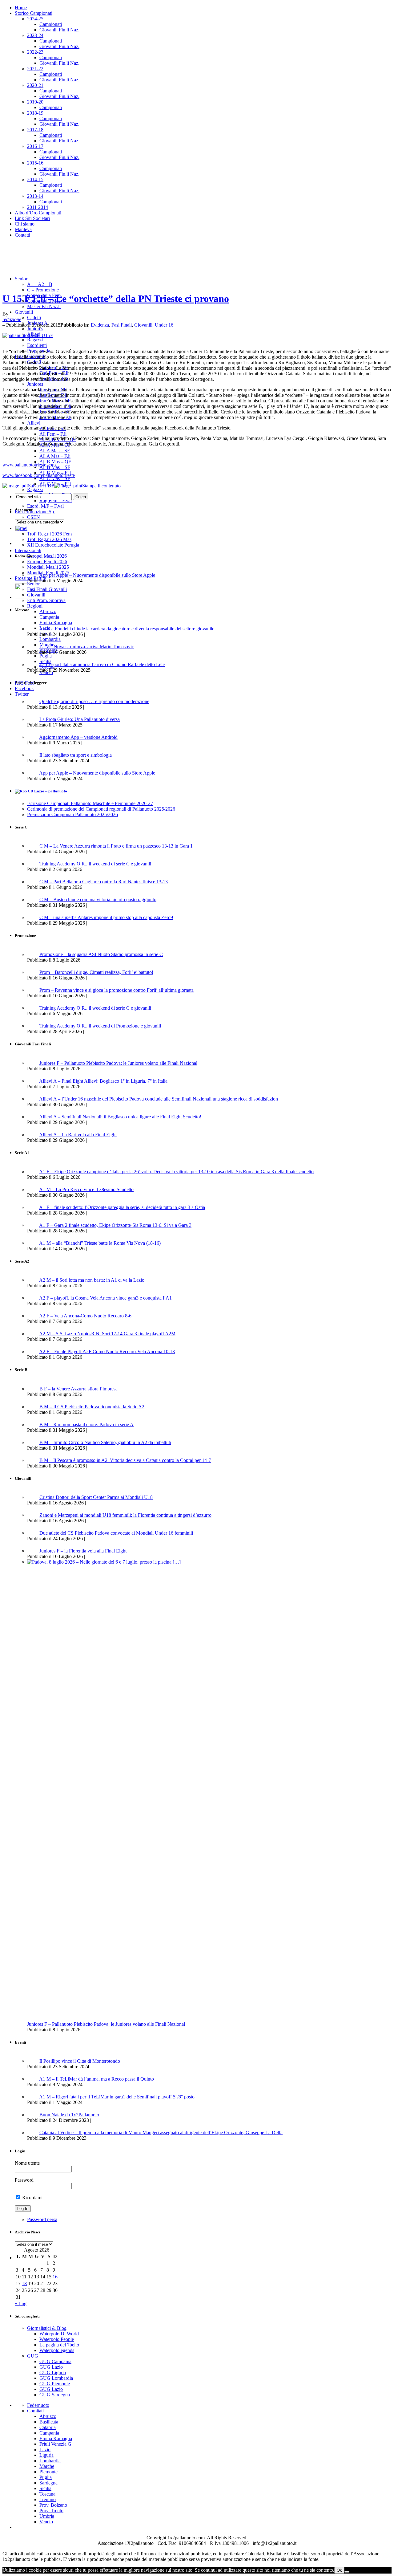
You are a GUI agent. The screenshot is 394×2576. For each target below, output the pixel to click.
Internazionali (28, 550)
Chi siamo (25, 224)
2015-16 (35, 163)
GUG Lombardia (56, 2378)
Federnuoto (38, 2405)
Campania (49, 617)
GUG (33, 2356)
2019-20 (35, 102)
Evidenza (100, 325)
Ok (339, 2570)
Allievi (34, 423)
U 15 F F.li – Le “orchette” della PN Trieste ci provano (116, 299)
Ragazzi (35, 340)
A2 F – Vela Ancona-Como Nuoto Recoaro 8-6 (85, 1316)
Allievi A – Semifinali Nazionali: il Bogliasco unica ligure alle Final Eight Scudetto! (120, 1117)
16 (55, 2277)
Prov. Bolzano (53, 2505)
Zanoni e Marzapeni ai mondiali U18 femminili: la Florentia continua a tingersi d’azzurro (125, 1515)
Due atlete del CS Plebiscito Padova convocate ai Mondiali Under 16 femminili (116, 1533)
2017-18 (35, 130)
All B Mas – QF (55, 462)
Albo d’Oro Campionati (38, 213)
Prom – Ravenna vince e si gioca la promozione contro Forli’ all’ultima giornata (117, 990)
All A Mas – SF (55, 451)
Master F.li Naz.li (44, 306)
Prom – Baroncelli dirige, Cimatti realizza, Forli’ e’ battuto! (96, 972)
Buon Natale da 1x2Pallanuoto (69, 2115)
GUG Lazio (51, 2367)
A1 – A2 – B (40, 284)
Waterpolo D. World (59, 2334)
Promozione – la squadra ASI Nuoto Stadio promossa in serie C (101, 954)
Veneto (46, 2522)
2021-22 (35, 69)
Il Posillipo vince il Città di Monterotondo (80, 2061)
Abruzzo (48, 611)
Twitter (22, 694)
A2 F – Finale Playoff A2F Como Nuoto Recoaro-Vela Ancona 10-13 (107, 1351)
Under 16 (164, 325)
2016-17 (35, 146)
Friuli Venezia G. (56, 2444)
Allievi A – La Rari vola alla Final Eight (78, 1135)
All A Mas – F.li (55, 456)
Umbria (47, 2516)
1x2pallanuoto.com (156, 257)
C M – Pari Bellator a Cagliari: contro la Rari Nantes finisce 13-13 (104, 882)
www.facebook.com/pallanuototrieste (39, 475)
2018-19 (35, 113)
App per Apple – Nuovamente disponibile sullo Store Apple (97, 575)
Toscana (47, 2494)
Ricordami (32, 2198)
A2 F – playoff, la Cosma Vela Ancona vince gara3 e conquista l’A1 (105, 1298)
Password (24, 2180)
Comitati (35, 2411)
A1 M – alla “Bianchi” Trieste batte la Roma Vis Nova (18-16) (100, 1243)
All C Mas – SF (55, 478)
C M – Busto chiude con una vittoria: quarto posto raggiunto (98, 899)
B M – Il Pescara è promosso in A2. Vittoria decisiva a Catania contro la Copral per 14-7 (125, 1460)
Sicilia (45, 2488)
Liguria (46, 2455)
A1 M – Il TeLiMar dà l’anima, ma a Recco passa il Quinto (96, 2079)
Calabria (48, 2427)
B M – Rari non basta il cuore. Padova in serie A (86, 1424)
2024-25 (35, 19)
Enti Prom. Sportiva (46, 600)
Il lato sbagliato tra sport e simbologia (76, 755)
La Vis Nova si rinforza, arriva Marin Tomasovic (87, 647)
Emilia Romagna (56, 2438)
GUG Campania (55, 2361)
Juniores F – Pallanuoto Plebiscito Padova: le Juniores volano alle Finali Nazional (118, 1063)
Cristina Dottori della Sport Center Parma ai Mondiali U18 (96, 1497)
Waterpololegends (57, 2350)
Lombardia (50, 2461)
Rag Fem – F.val (56, 501)
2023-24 (35, 35)
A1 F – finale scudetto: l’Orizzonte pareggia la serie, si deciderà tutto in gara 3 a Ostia (122, 1207)
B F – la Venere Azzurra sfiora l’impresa (78, 1389)
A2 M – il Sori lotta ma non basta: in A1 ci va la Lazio (92, 1280)
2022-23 (35, 52)
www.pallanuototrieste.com (29, 465)
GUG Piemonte (55, 2384)
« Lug (21, 2303)
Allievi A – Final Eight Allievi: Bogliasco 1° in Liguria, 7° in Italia (103, 1081)
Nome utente (27, 2163)
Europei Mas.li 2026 (47, 556)
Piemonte (48, 2472)
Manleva (23, 229)
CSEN (34, 517)
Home (21, 8)
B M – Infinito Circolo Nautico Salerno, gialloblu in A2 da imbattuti (105, 1442)
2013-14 (35, 196)
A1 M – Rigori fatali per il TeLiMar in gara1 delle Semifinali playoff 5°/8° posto (117, 2097)
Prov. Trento (51, 2511)
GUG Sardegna (55, 2395)
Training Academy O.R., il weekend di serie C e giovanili (95, 864)
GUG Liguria (53, 2373)
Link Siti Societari (32, 218)
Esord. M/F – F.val (45, 506)
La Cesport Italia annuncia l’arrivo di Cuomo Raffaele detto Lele (102, 664)
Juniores (35, 329)
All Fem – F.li (53, 434)
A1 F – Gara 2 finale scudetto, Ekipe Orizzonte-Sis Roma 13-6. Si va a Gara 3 (115, 1225)
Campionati (51, 24)
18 (24, 2283)
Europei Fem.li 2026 (47, 562)
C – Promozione (43, 290)
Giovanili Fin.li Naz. (59, 30)
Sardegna (48, 2483)
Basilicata (49, 2422)
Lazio (45, 2450)
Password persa (42, 2219)
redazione (12, 319)
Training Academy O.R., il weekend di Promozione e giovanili (100, 1026)
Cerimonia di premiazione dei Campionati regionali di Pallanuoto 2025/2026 (101, 809)
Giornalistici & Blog (47, 2328)
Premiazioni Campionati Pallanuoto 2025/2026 (72, 814)
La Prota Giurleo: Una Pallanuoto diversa (80, 719)
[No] (347, 2572)
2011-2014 (38, 207)
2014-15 (35, 179)
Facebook (24, 688)
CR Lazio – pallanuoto (47, 791)
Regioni (35, 606)
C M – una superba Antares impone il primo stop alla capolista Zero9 (106, 917)
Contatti (22, 235)
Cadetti (34, 317)
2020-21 (35, 85)
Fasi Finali (122, 325)
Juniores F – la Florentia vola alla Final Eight (83, 1551)
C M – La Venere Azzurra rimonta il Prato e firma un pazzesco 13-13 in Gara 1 (116, 846)
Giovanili (24, 312)
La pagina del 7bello (59, 2345)
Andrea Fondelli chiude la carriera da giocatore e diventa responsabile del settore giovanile (127, 629)
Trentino (48, 2499)
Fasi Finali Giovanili (47, 589)
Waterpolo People (57, 2339)
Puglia (46, 2477)
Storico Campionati (34, 13)
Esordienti (37, 345)
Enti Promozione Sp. (35, 512)
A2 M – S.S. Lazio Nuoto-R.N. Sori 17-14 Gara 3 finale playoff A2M (107, 1334)
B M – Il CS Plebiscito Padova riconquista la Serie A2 (92, 1407)
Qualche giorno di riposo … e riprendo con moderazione (94, 701)
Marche (47, 2466)
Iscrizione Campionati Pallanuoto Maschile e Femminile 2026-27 (90, 803)
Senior (21, 279)
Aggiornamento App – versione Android (78, 737)
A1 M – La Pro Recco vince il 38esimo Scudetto (86, 1189)
